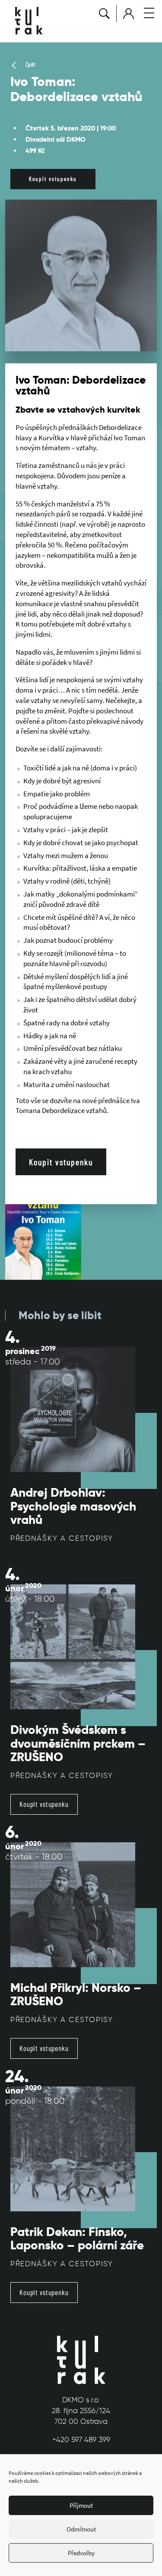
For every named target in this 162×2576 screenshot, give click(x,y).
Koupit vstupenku (53, 179)
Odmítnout (81, 2529)
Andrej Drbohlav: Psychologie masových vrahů (73, 1506)
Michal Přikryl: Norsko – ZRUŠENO (76, 1995)
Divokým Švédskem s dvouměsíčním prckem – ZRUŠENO (78, 1743)
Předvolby (81, 2553)
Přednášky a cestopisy (62, 1538)
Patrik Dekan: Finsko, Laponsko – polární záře (77, 2239)
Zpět (30, 64)
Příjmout (81, 2505)
